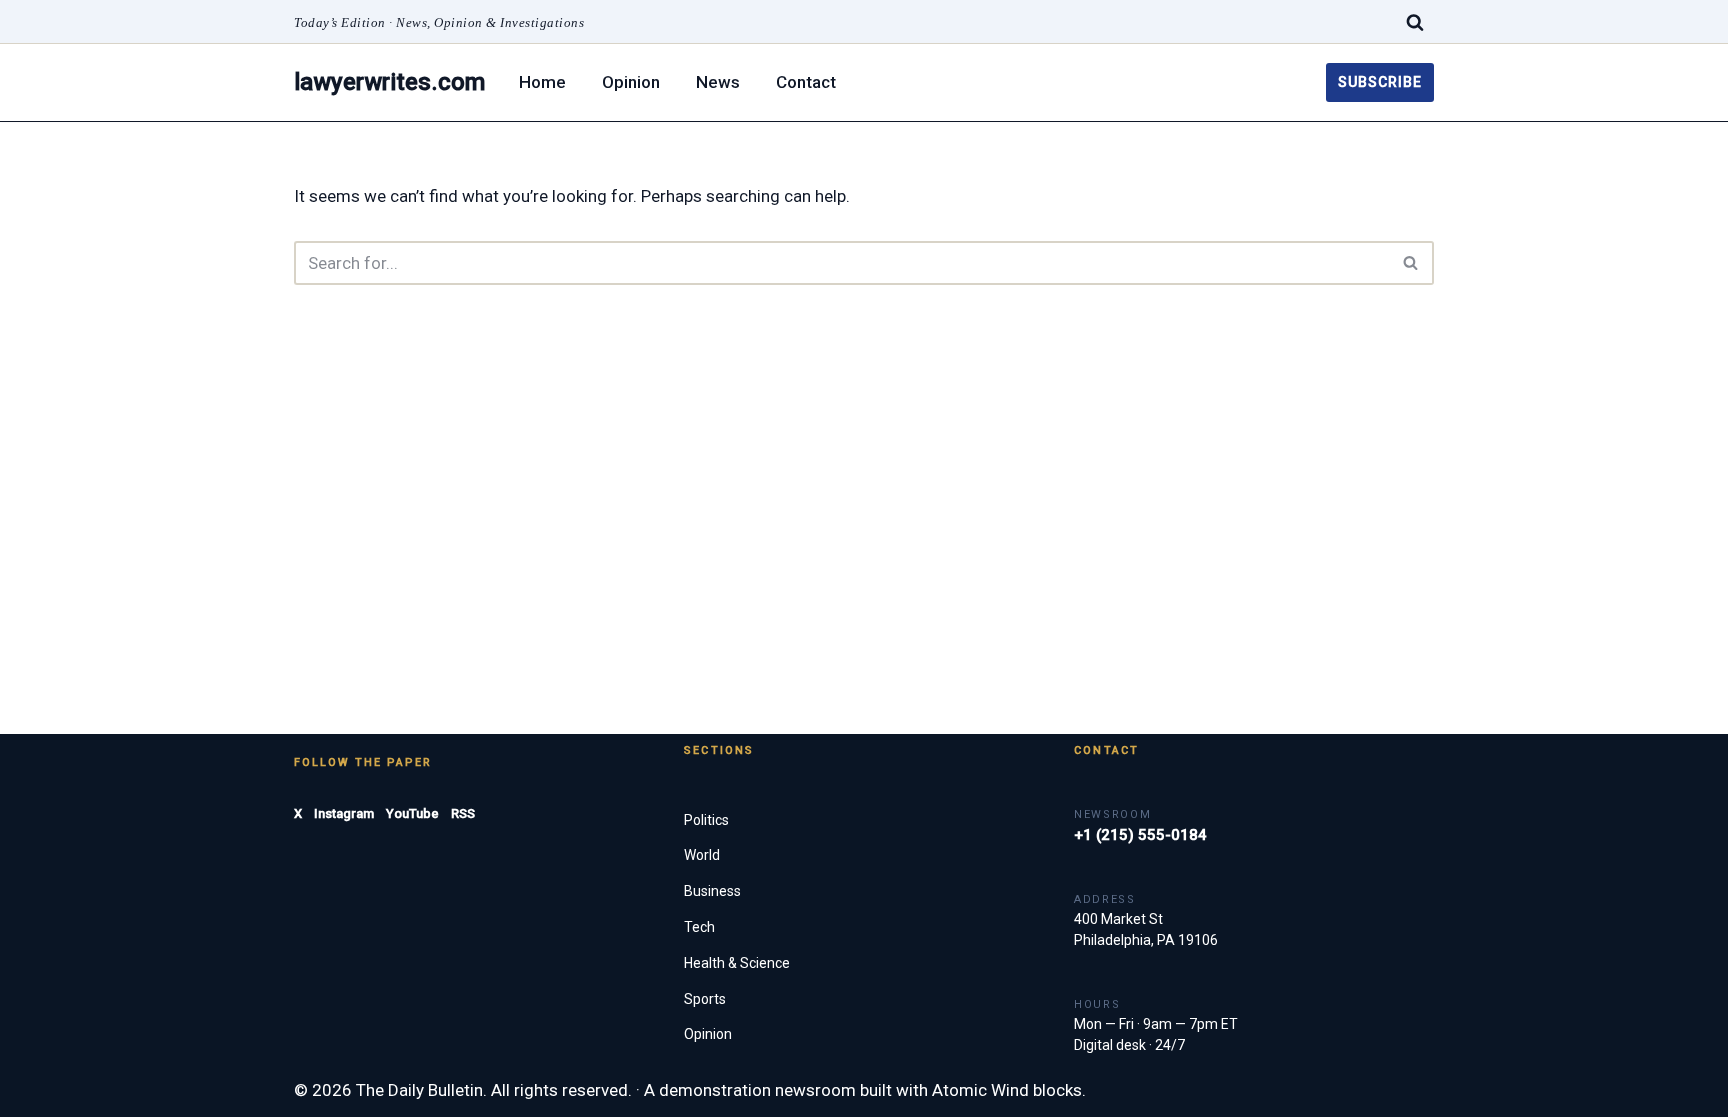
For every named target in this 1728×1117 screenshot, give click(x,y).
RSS (463, 813)
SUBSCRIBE (1380, 82)
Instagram (344, 813)
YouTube (412, 813)
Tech (699, 927)
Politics (706, 820)
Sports (705, 999)
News (718, 82)
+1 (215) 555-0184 (1140, 835)
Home (542, 82)
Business (712, 891)
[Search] (1415, 22)
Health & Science (737, 963)
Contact (806, 82)
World (702, 855)
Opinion (631, 82)
